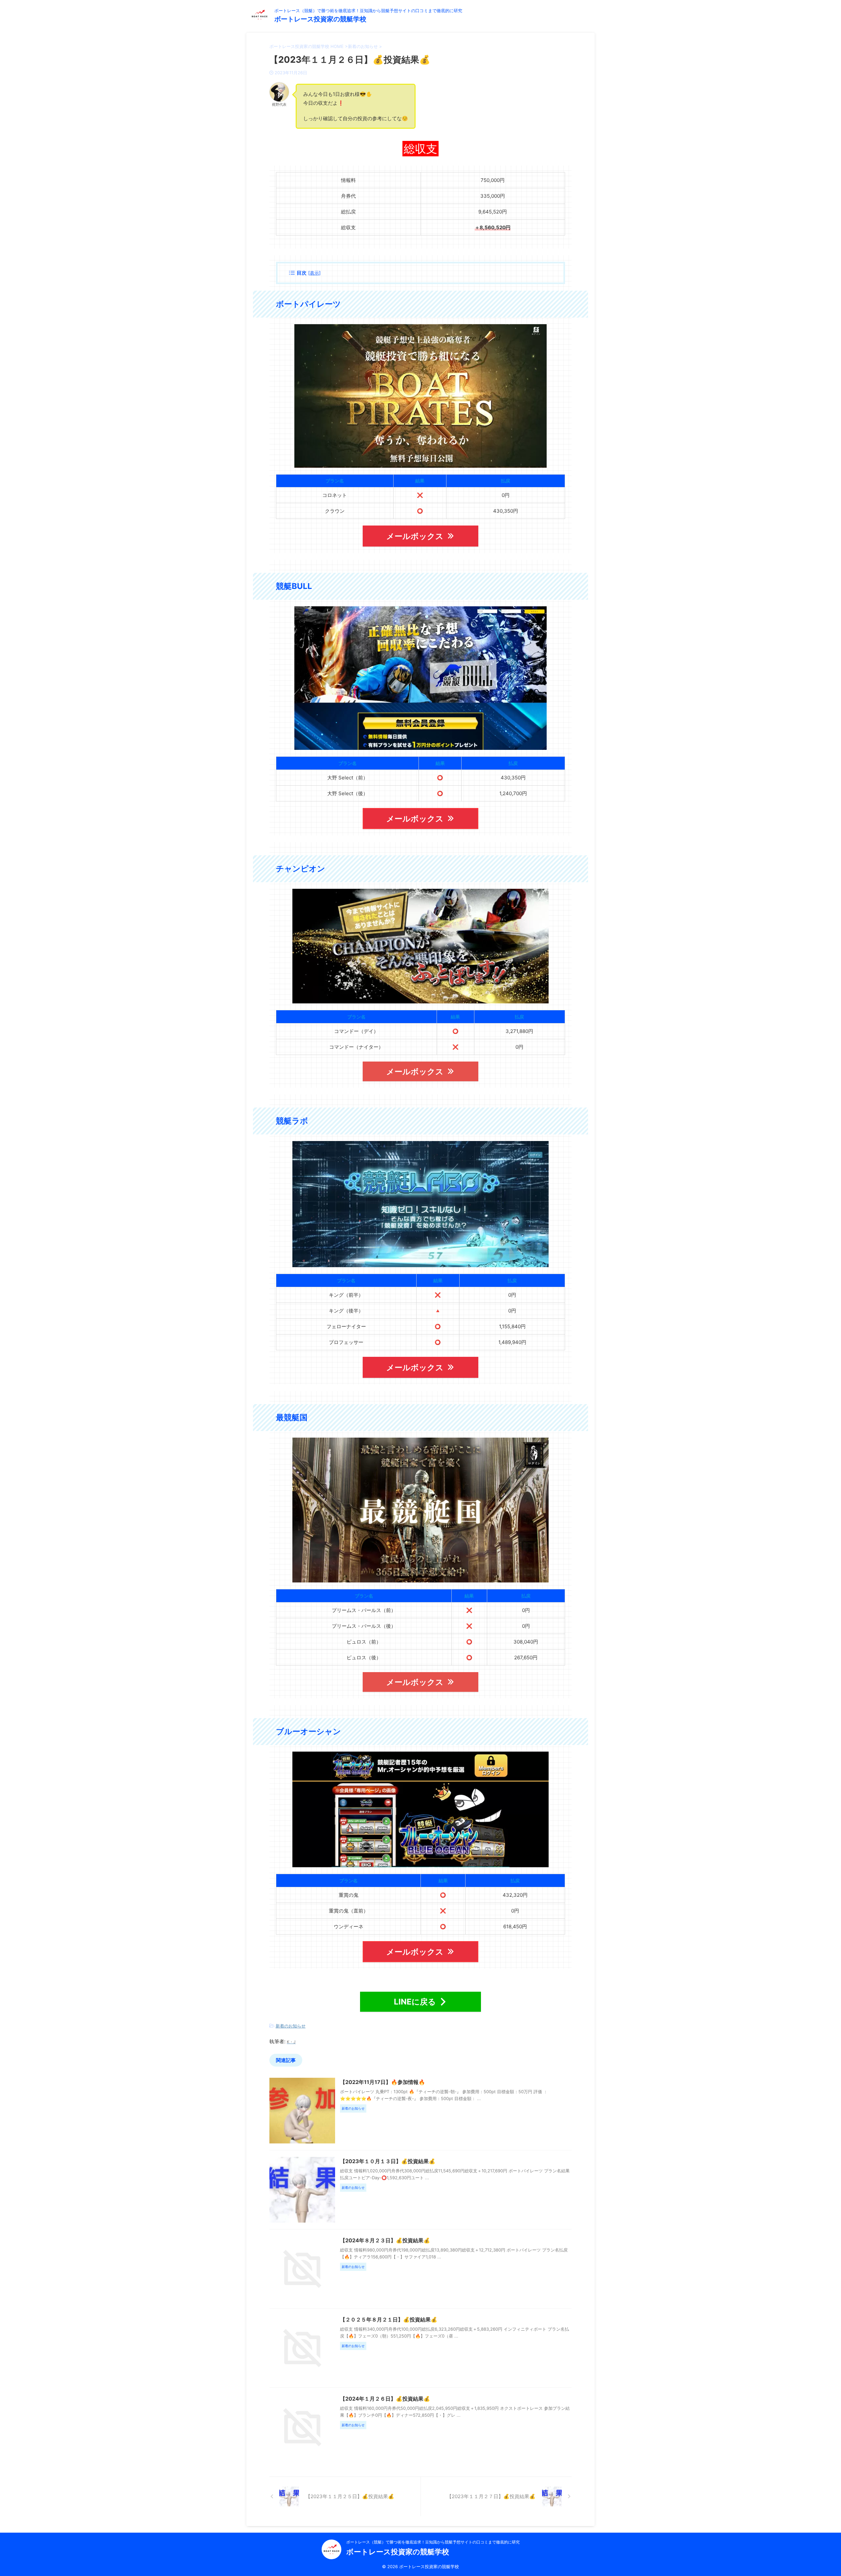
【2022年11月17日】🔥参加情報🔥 (383, 2082)
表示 (314, 273)
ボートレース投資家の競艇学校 (320, 19)
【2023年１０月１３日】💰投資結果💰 (388, 2161)
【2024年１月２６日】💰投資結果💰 (385, 2399)
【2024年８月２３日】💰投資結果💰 (385, 2240)
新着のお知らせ (291, 2026)
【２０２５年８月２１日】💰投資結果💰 (389, 2319)
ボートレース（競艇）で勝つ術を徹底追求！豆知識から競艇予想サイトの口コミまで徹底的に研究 (433, 2542)
